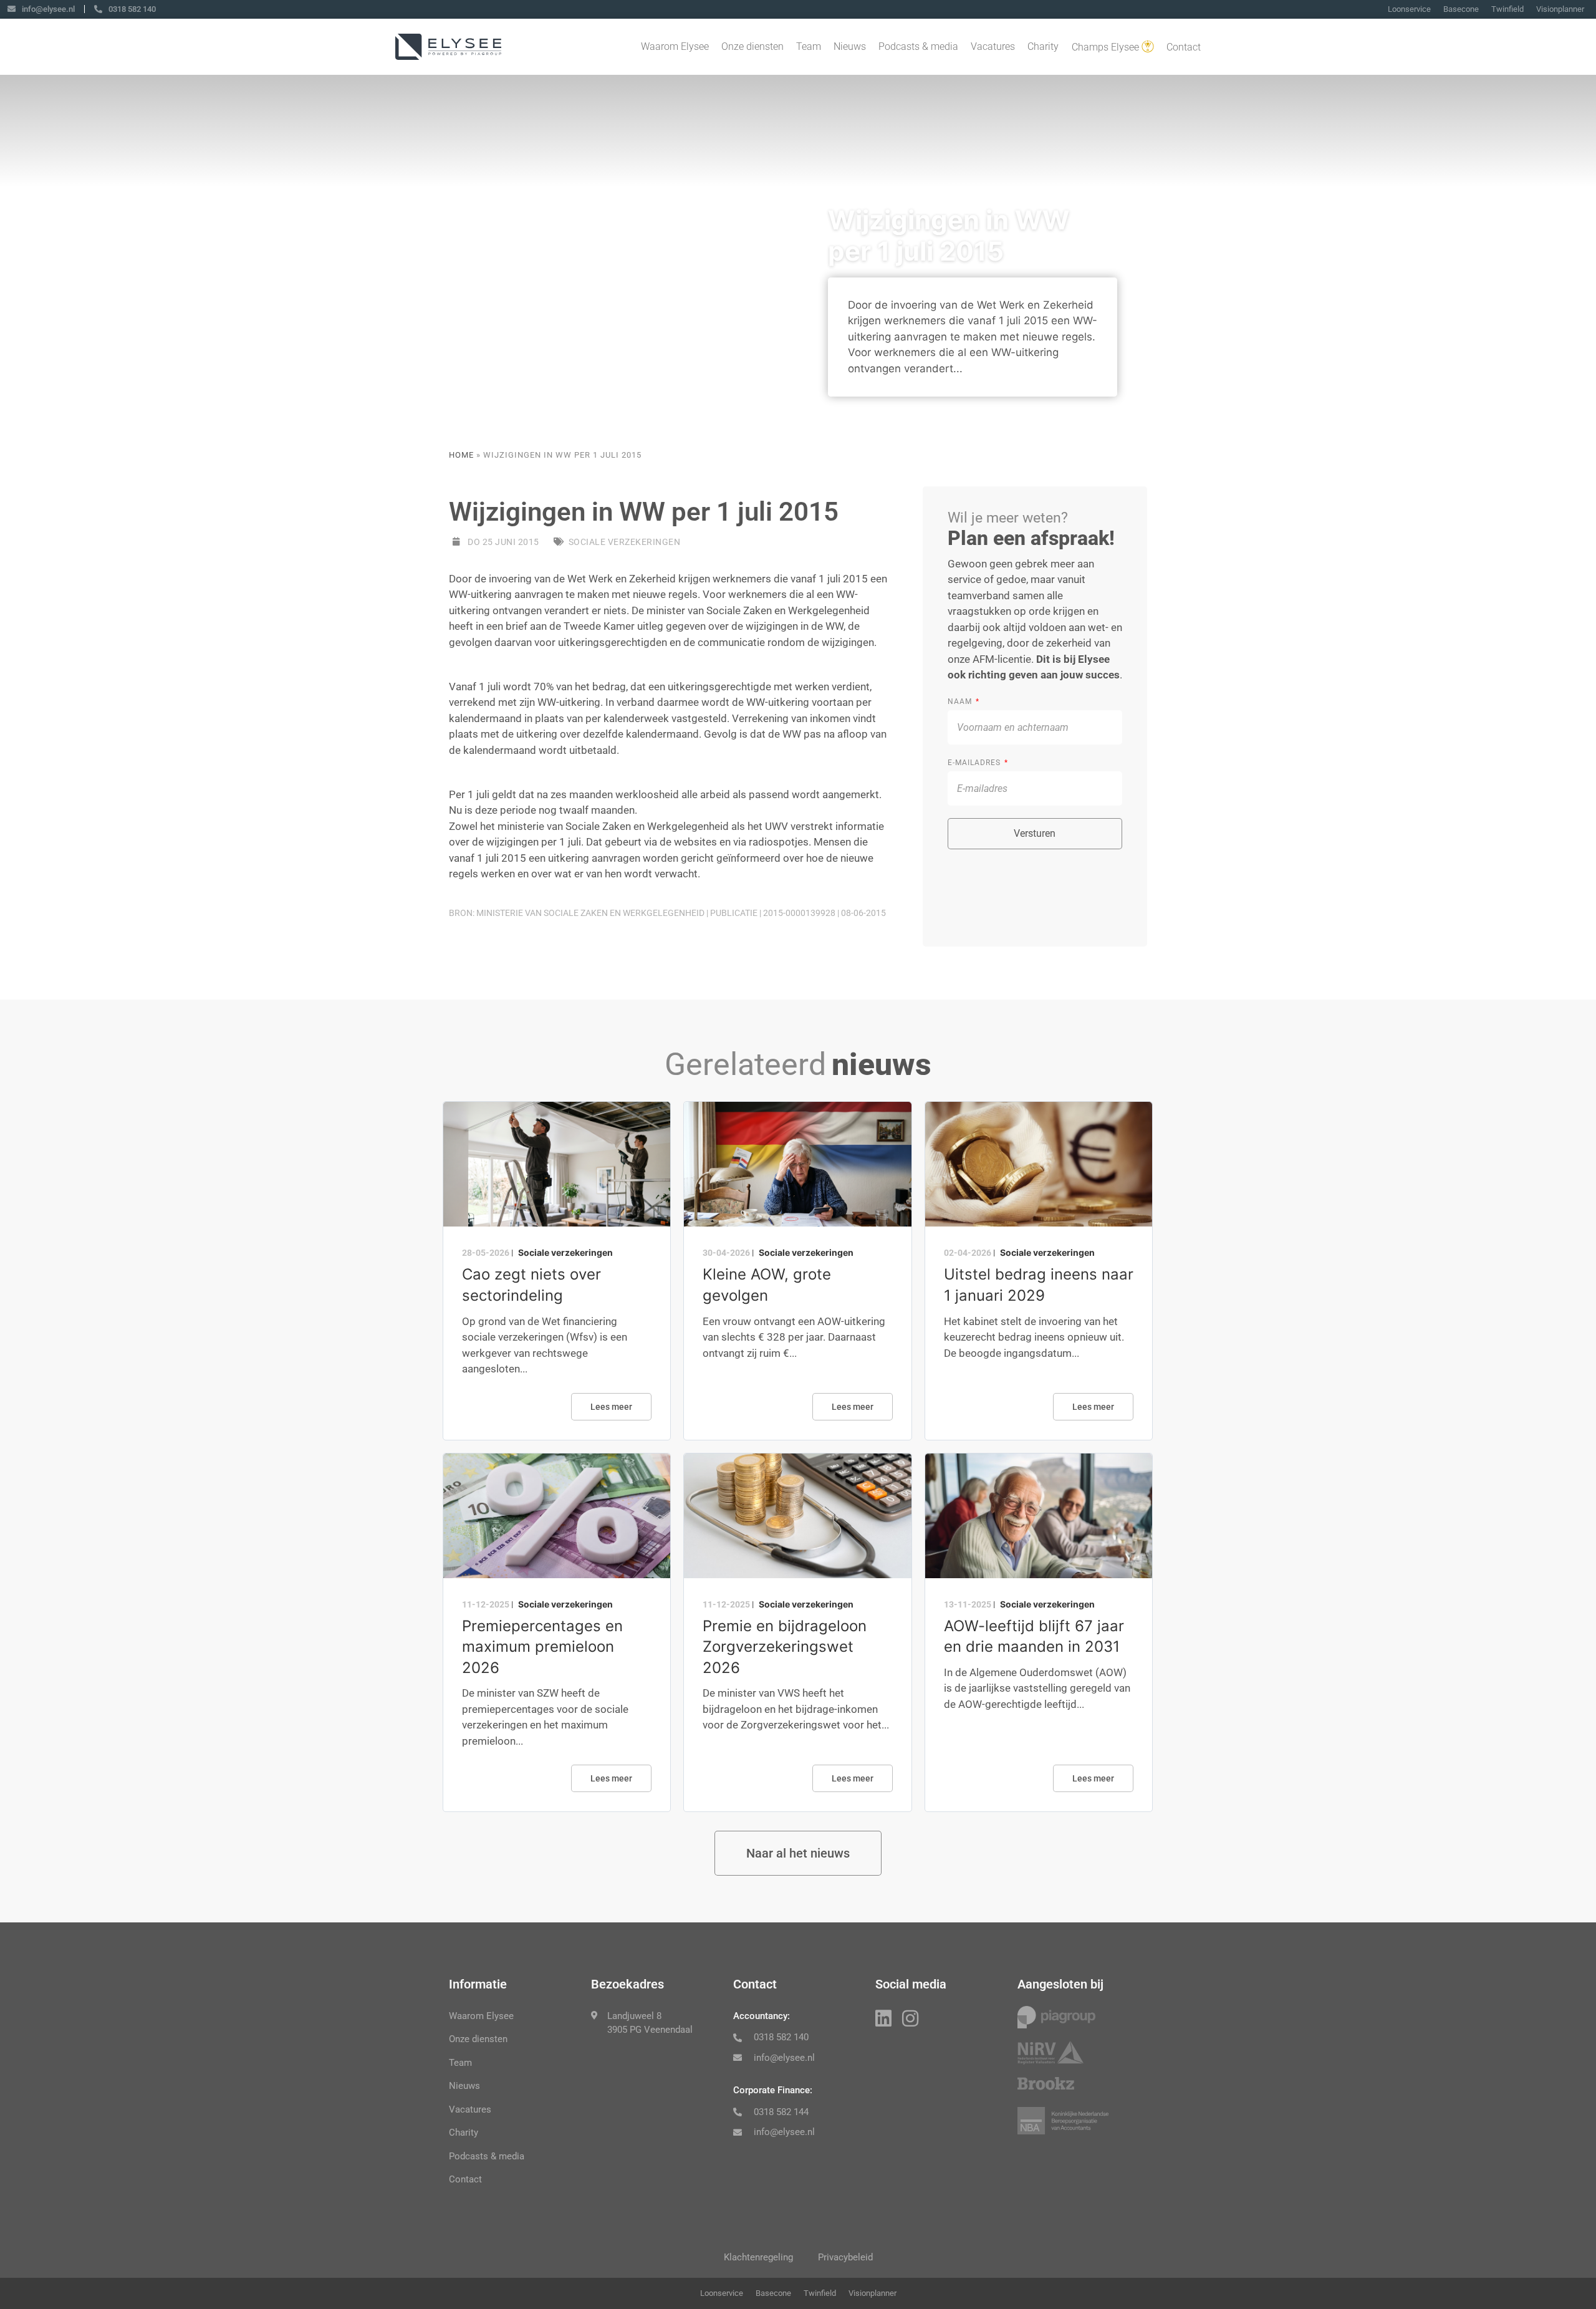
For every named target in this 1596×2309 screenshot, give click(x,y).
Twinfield (1507, 9)
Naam (961, 701)
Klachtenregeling (758, 2257)
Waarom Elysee (675, 46)
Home (461, 455)
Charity (1043, 46)
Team (809, 46)
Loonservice (1409, 9)
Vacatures (993, 46)
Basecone (1461, 9)
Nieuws (850, 46)
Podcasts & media (918, 46)
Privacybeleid (845, 2257)
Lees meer (611, 1407)
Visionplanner (1560, 9)
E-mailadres (975, 763)
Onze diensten (752, 46)
